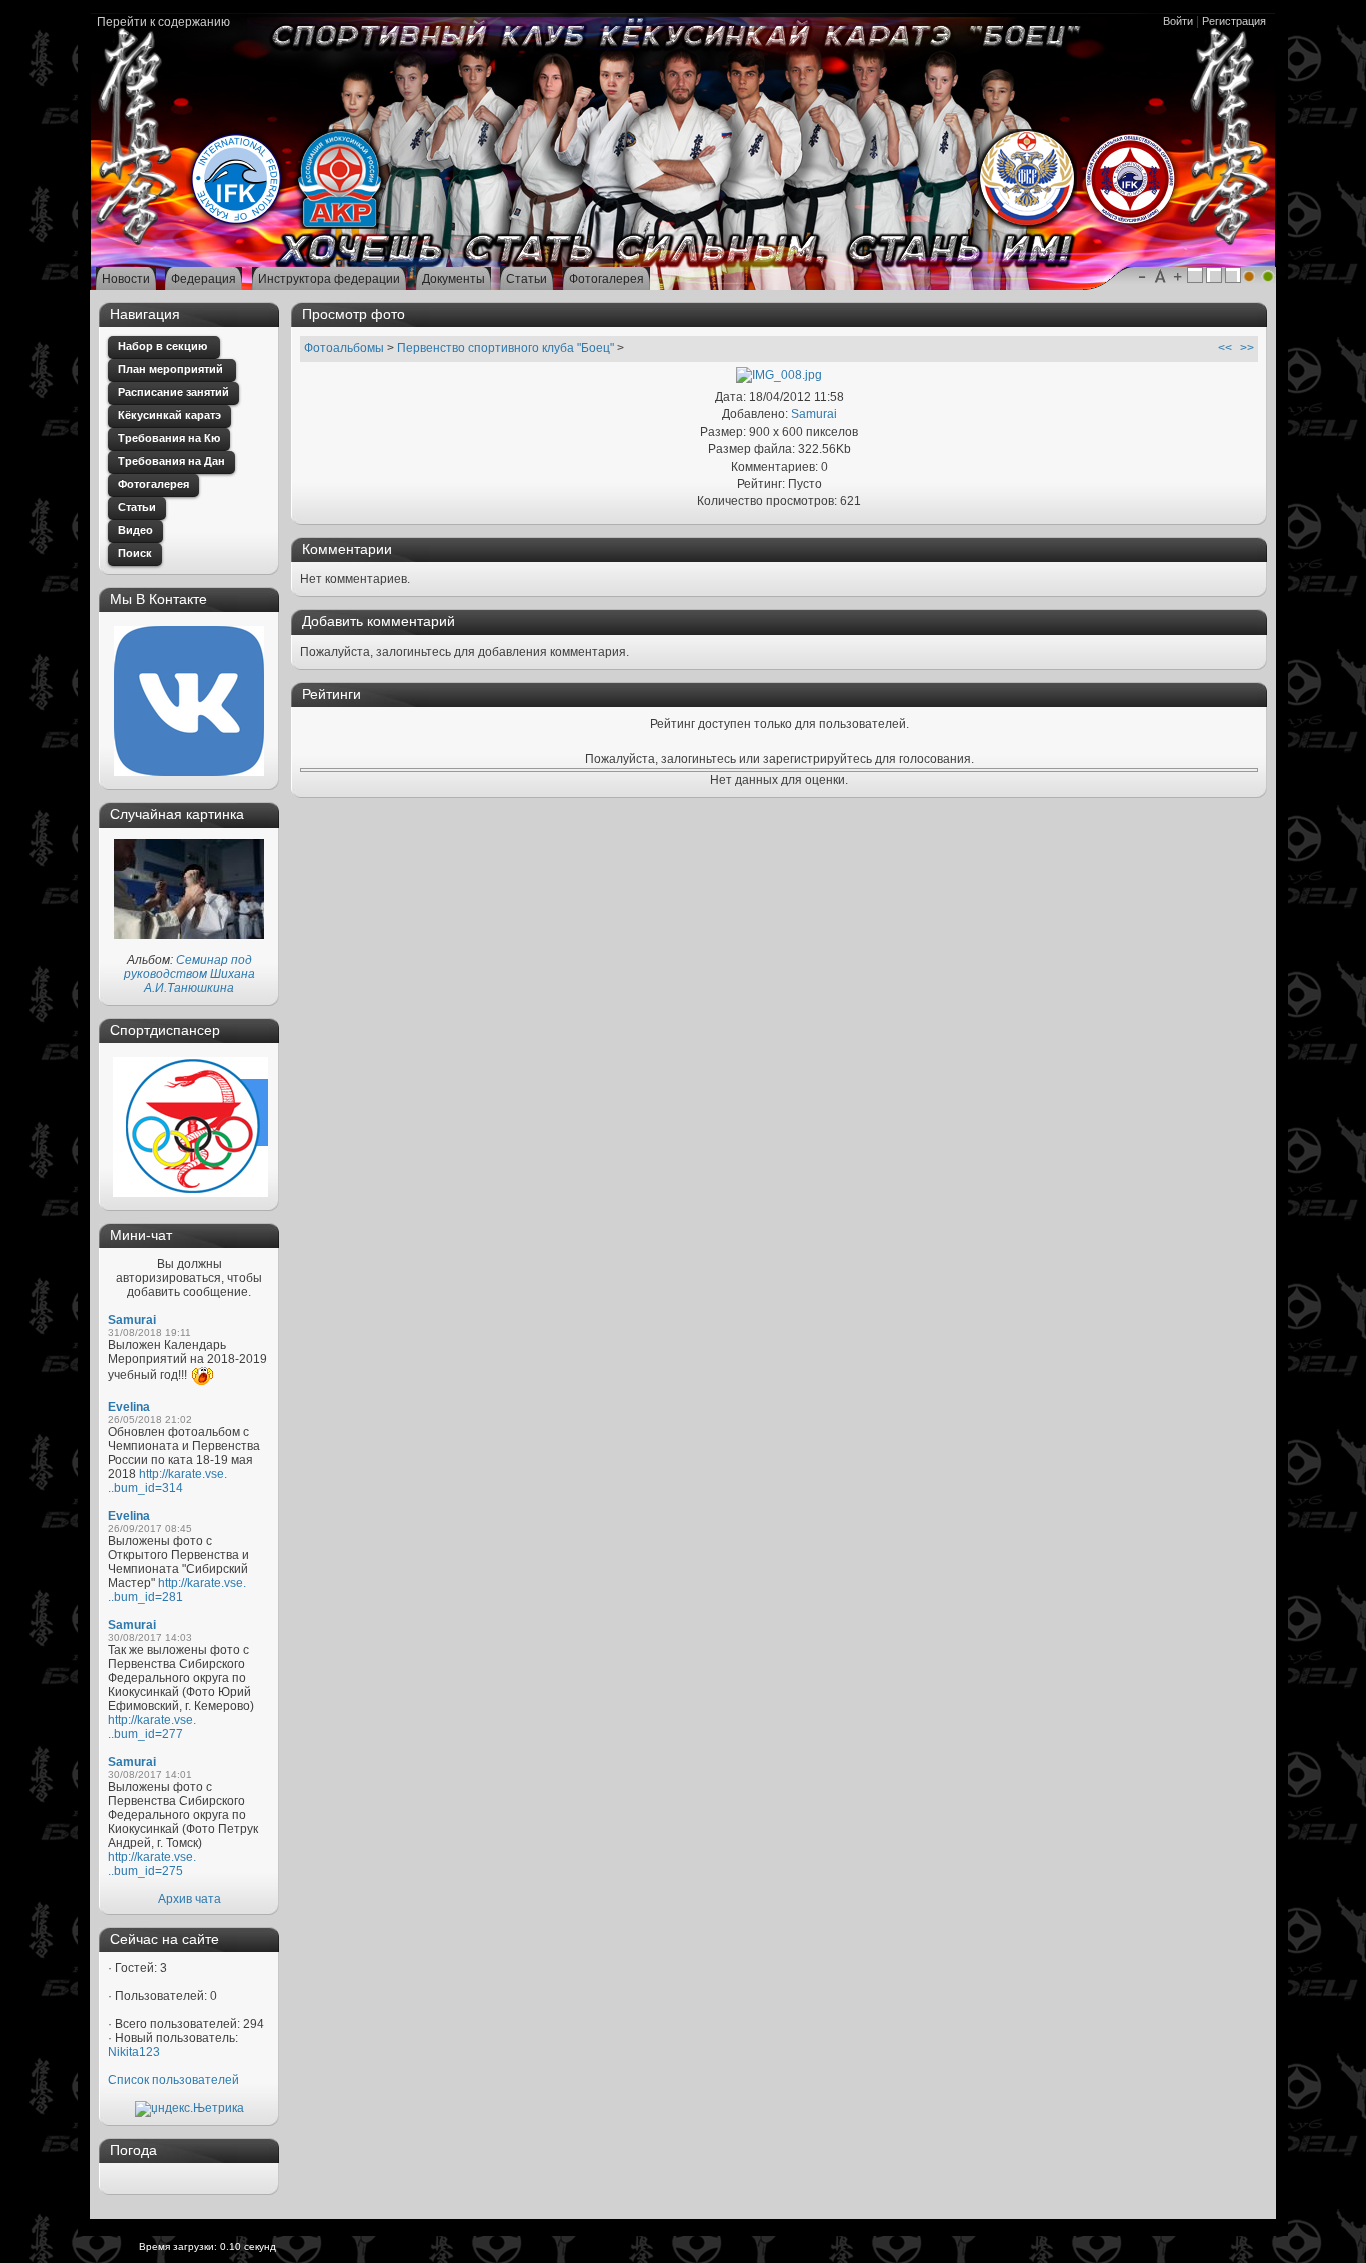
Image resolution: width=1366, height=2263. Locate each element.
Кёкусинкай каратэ (169, 415)
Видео (135, 530)
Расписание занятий (173, 392)
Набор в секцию (164, 346)
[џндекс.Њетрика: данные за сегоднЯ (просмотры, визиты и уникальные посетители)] (189, 2109)
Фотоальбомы (344, 348)
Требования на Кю (169, 438)
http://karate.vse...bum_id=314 (167, 1481)
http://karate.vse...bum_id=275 (152, 1864)
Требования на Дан (171, 461)
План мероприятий (172, 369)
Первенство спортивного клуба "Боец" (505, 348)
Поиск (135, 553)
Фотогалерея (153, 484)
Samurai (132, 1320)
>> (1247, 348)
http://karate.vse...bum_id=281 (177, 1590)
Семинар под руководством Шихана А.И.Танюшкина (189, 974)
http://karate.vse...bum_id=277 (152, 1727)
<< (1225, 348)
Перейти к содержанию (163, 22)
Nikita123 (134, 2052)
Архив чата (189, 1899)
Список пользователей (173, 2080)
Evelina (129, 1407)
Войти (1178, 21)
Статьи (137, 507)
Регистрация (1234, 21)
